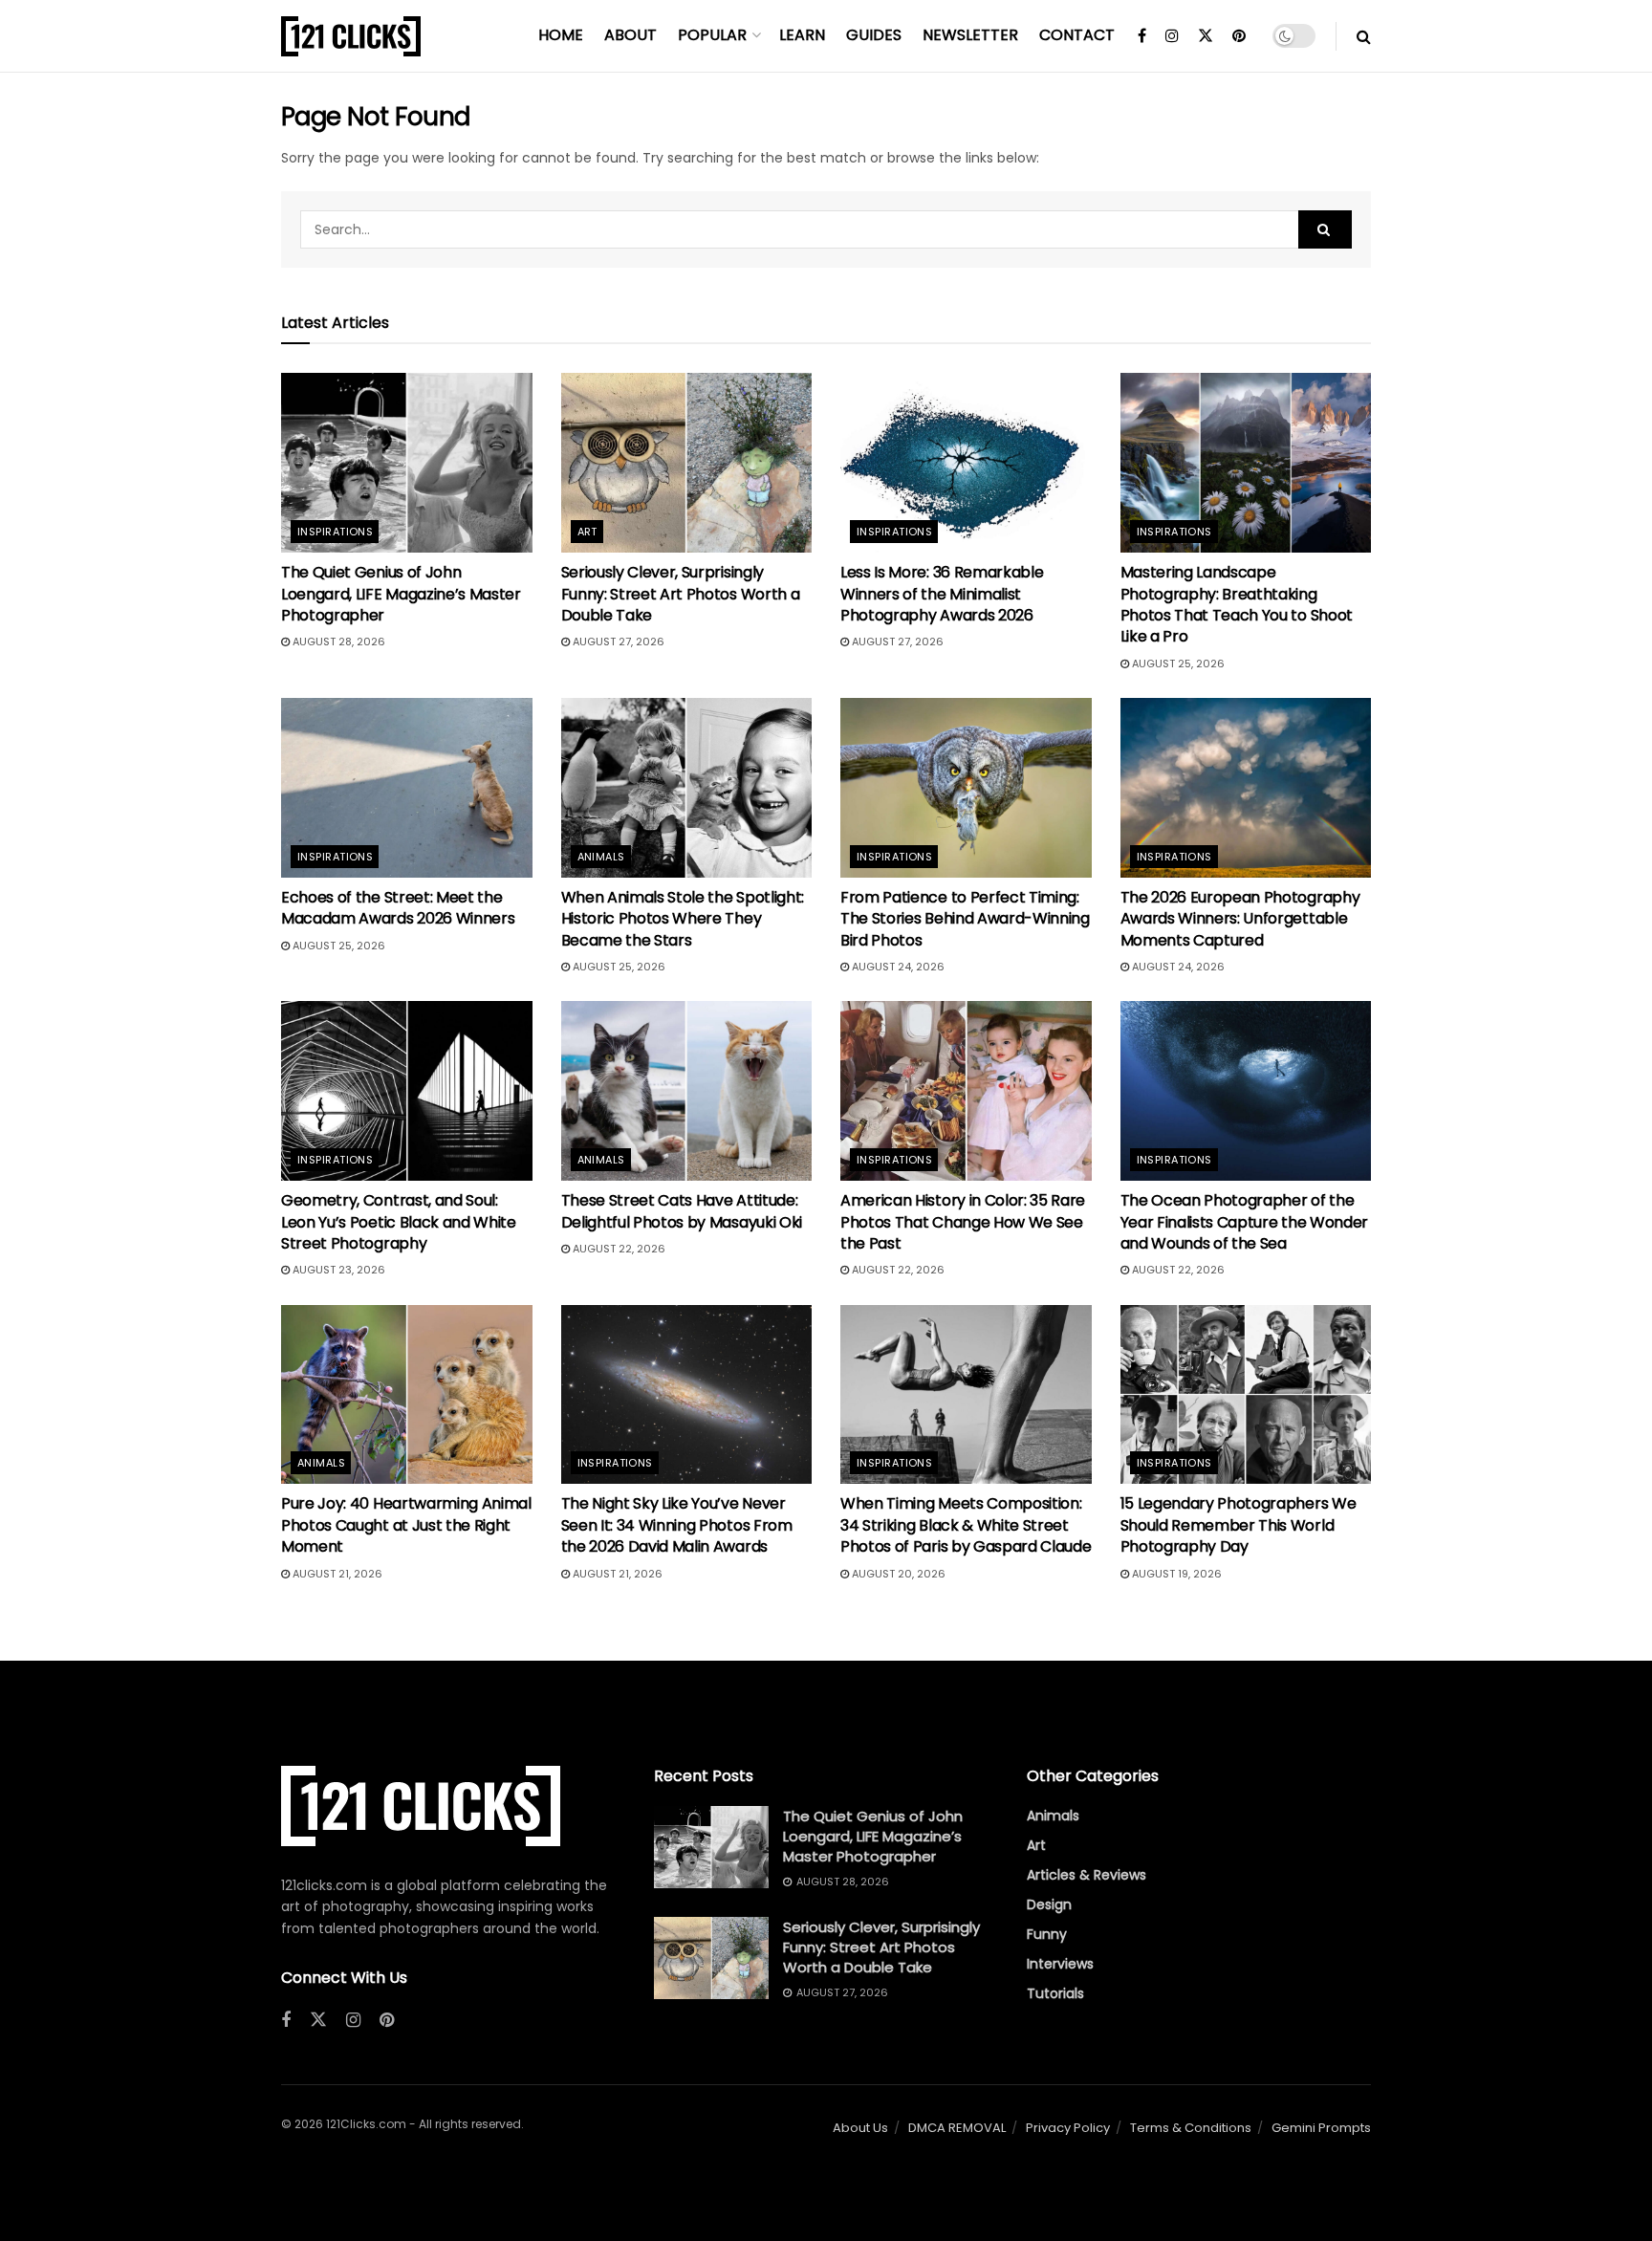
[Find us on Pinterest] (1239, 36)
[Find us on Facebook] (1142, 36)
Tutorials (1055, 1993)
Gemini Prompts (1321, 2128)
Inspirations (335, 532)
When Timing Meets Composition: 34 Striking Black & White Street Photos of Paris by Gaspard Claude (966, 1525)
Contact (1077, 35)
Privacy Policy (1068, 2128)
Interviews (1060, 1964)
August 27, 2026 (617, 642)
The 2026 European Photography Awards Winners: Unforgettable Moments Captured (1240, 919)
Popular (712, 35)
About (630, 35)
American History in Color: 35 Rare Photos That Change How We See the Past (963, 1222)
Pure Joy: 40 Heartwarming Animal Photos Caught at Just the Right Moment (406, 1525)
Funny (1047, 1934)
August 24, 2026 (897, 967)
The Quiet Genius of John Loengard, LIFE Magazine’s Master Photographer (401, 594)
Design (1049, 1904)
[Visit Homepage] (351, 36)
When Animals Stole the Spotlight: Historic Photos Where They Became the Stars (683, 919)
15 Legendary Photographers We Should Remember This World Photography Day (1239, 1525)
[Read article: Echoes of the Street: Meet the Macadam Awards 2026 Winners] (407, 788)
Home (561, 35)
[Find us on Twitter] (1206, 36)
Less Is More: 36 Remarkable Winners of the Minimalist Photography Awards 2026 (942, 594)
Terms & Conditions (1191, 2128)
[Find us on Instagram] (1172, 36)
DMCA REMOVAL (957, 2128)
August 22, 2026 (618, 1249)
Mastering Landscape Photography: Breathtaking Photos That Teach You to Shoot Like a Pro (1237, 604)
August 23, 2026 (337, 1270)
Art (587, 532)
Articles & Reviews (1087, 1875)
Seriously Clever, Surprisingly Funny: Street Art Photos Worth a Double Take (681, 594)
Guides (874, 35)
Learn (802, 35)
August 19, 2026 (1175, 1574)
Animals (601, 857)
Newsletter (970, 35)
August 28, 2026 (337, 642)
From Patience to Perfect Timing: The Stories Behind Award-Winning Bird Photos (965, 919)
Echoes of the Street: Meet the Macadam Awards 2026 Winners (398, 908)
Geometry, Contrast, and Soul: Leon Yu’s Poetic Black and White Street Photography (399, 1222)
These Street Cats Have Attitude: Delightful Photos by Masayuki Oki (682, 1211)
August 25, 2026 (1177, 664)
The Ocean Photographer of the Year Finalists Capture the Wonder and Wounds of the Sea (1244, 1222)
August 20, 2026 (897, 1574)
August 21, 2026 (336, 1574)
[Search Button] (1364, 36)
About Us (860, 2128)
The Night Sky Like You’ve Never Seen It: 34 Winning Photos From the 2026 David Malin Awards (677, 1525)
